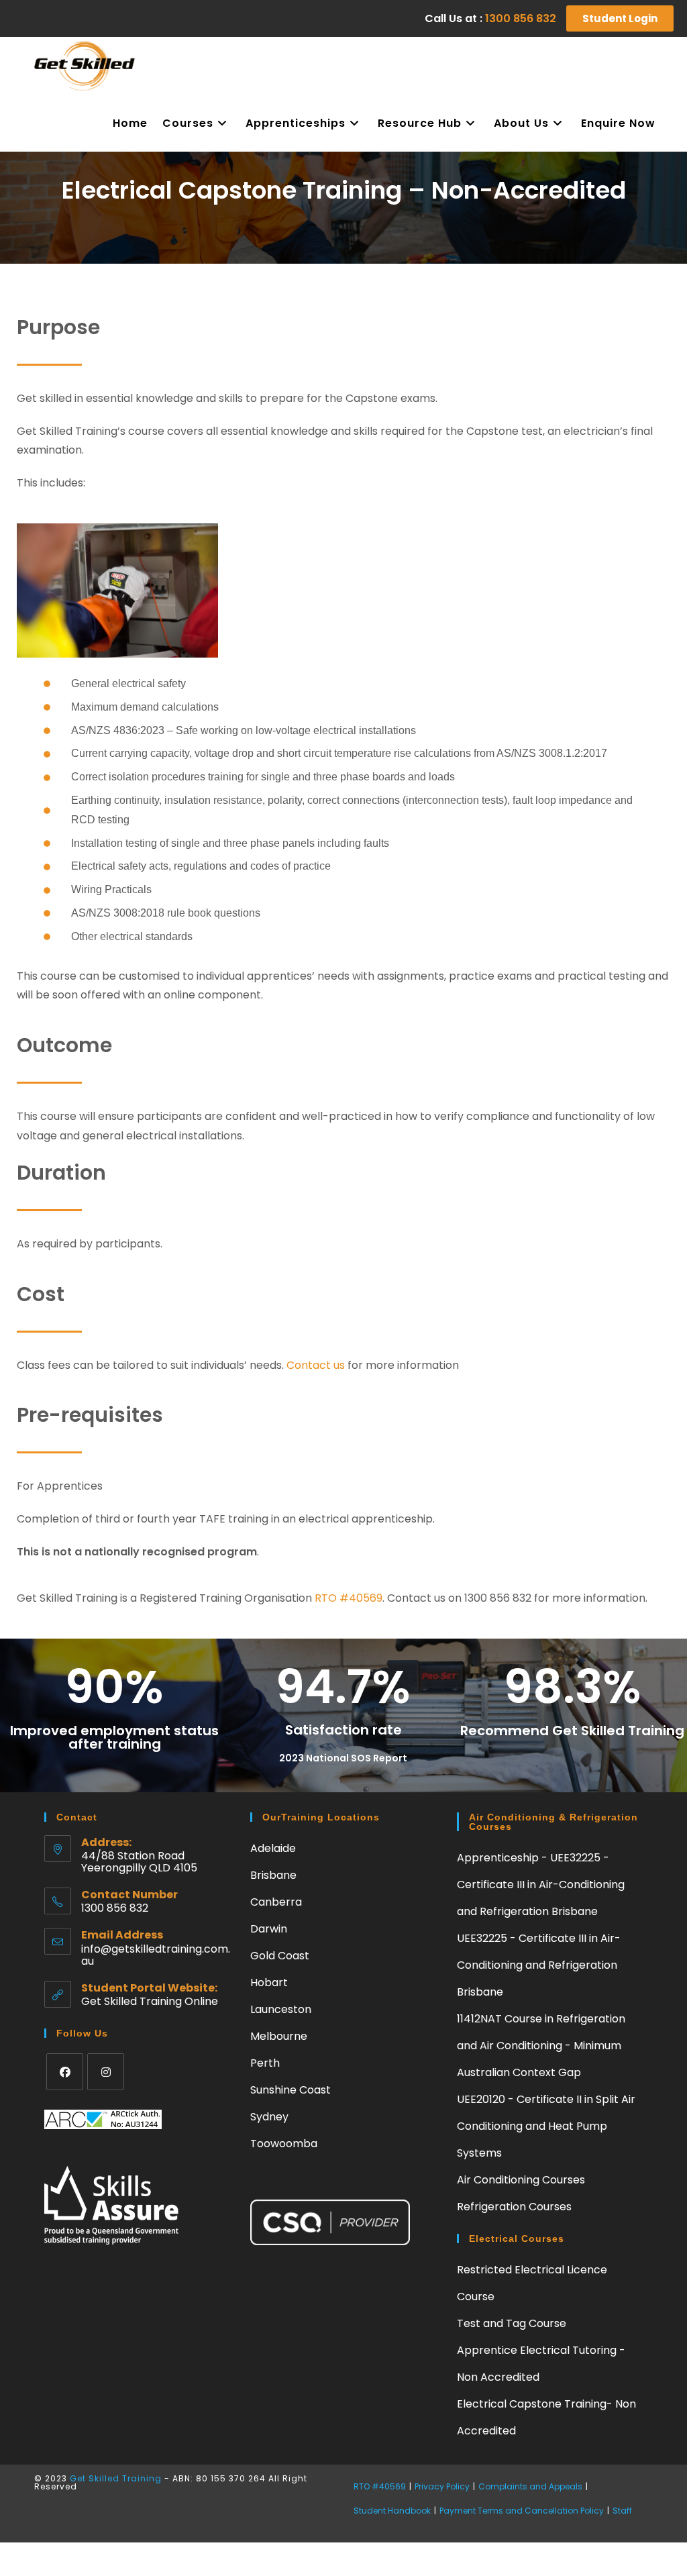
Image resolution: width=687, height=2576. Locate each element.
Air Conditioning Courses (521, 2180)
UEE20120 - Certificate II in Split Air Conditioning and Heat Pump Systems (546, 2126)
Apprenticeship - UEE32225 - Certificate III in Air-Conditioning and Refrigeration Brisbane (541, 1885)
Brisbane (273, 1875)
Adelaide (273, 1848)
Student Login (620, 18)
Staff (622, 2511)
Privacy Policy (442, 2486)
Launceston (281, 2009)
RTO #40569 (349, 1598)
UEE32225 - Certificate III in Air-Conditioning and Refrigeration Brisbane (539, 1965)
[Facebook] (65, 2072)
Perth (265, 2063)
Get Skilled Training (117, 2478)
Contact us (314, 1365)
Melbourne (279, 2036)
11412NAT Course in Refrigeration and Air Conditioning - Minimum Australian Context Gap (541, 2046)
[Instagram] (106, 2072)
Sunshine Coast (290, 2090)
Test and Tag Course (512, 2323)
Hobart (269, 1982)
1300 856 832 (521, 18)
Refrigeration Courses (514, 2207)
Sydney (269, 2117)
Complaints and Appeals (530, 2486)
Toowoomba (284, 2144)
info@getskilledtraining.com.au (156, 1955)
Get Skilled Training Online (150, 2001)
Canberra (276, 1902)
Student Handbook (392, 2511)
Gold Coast (280, 1956)
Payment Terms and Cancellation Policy (522, 2511)
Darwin (269, 1929)
